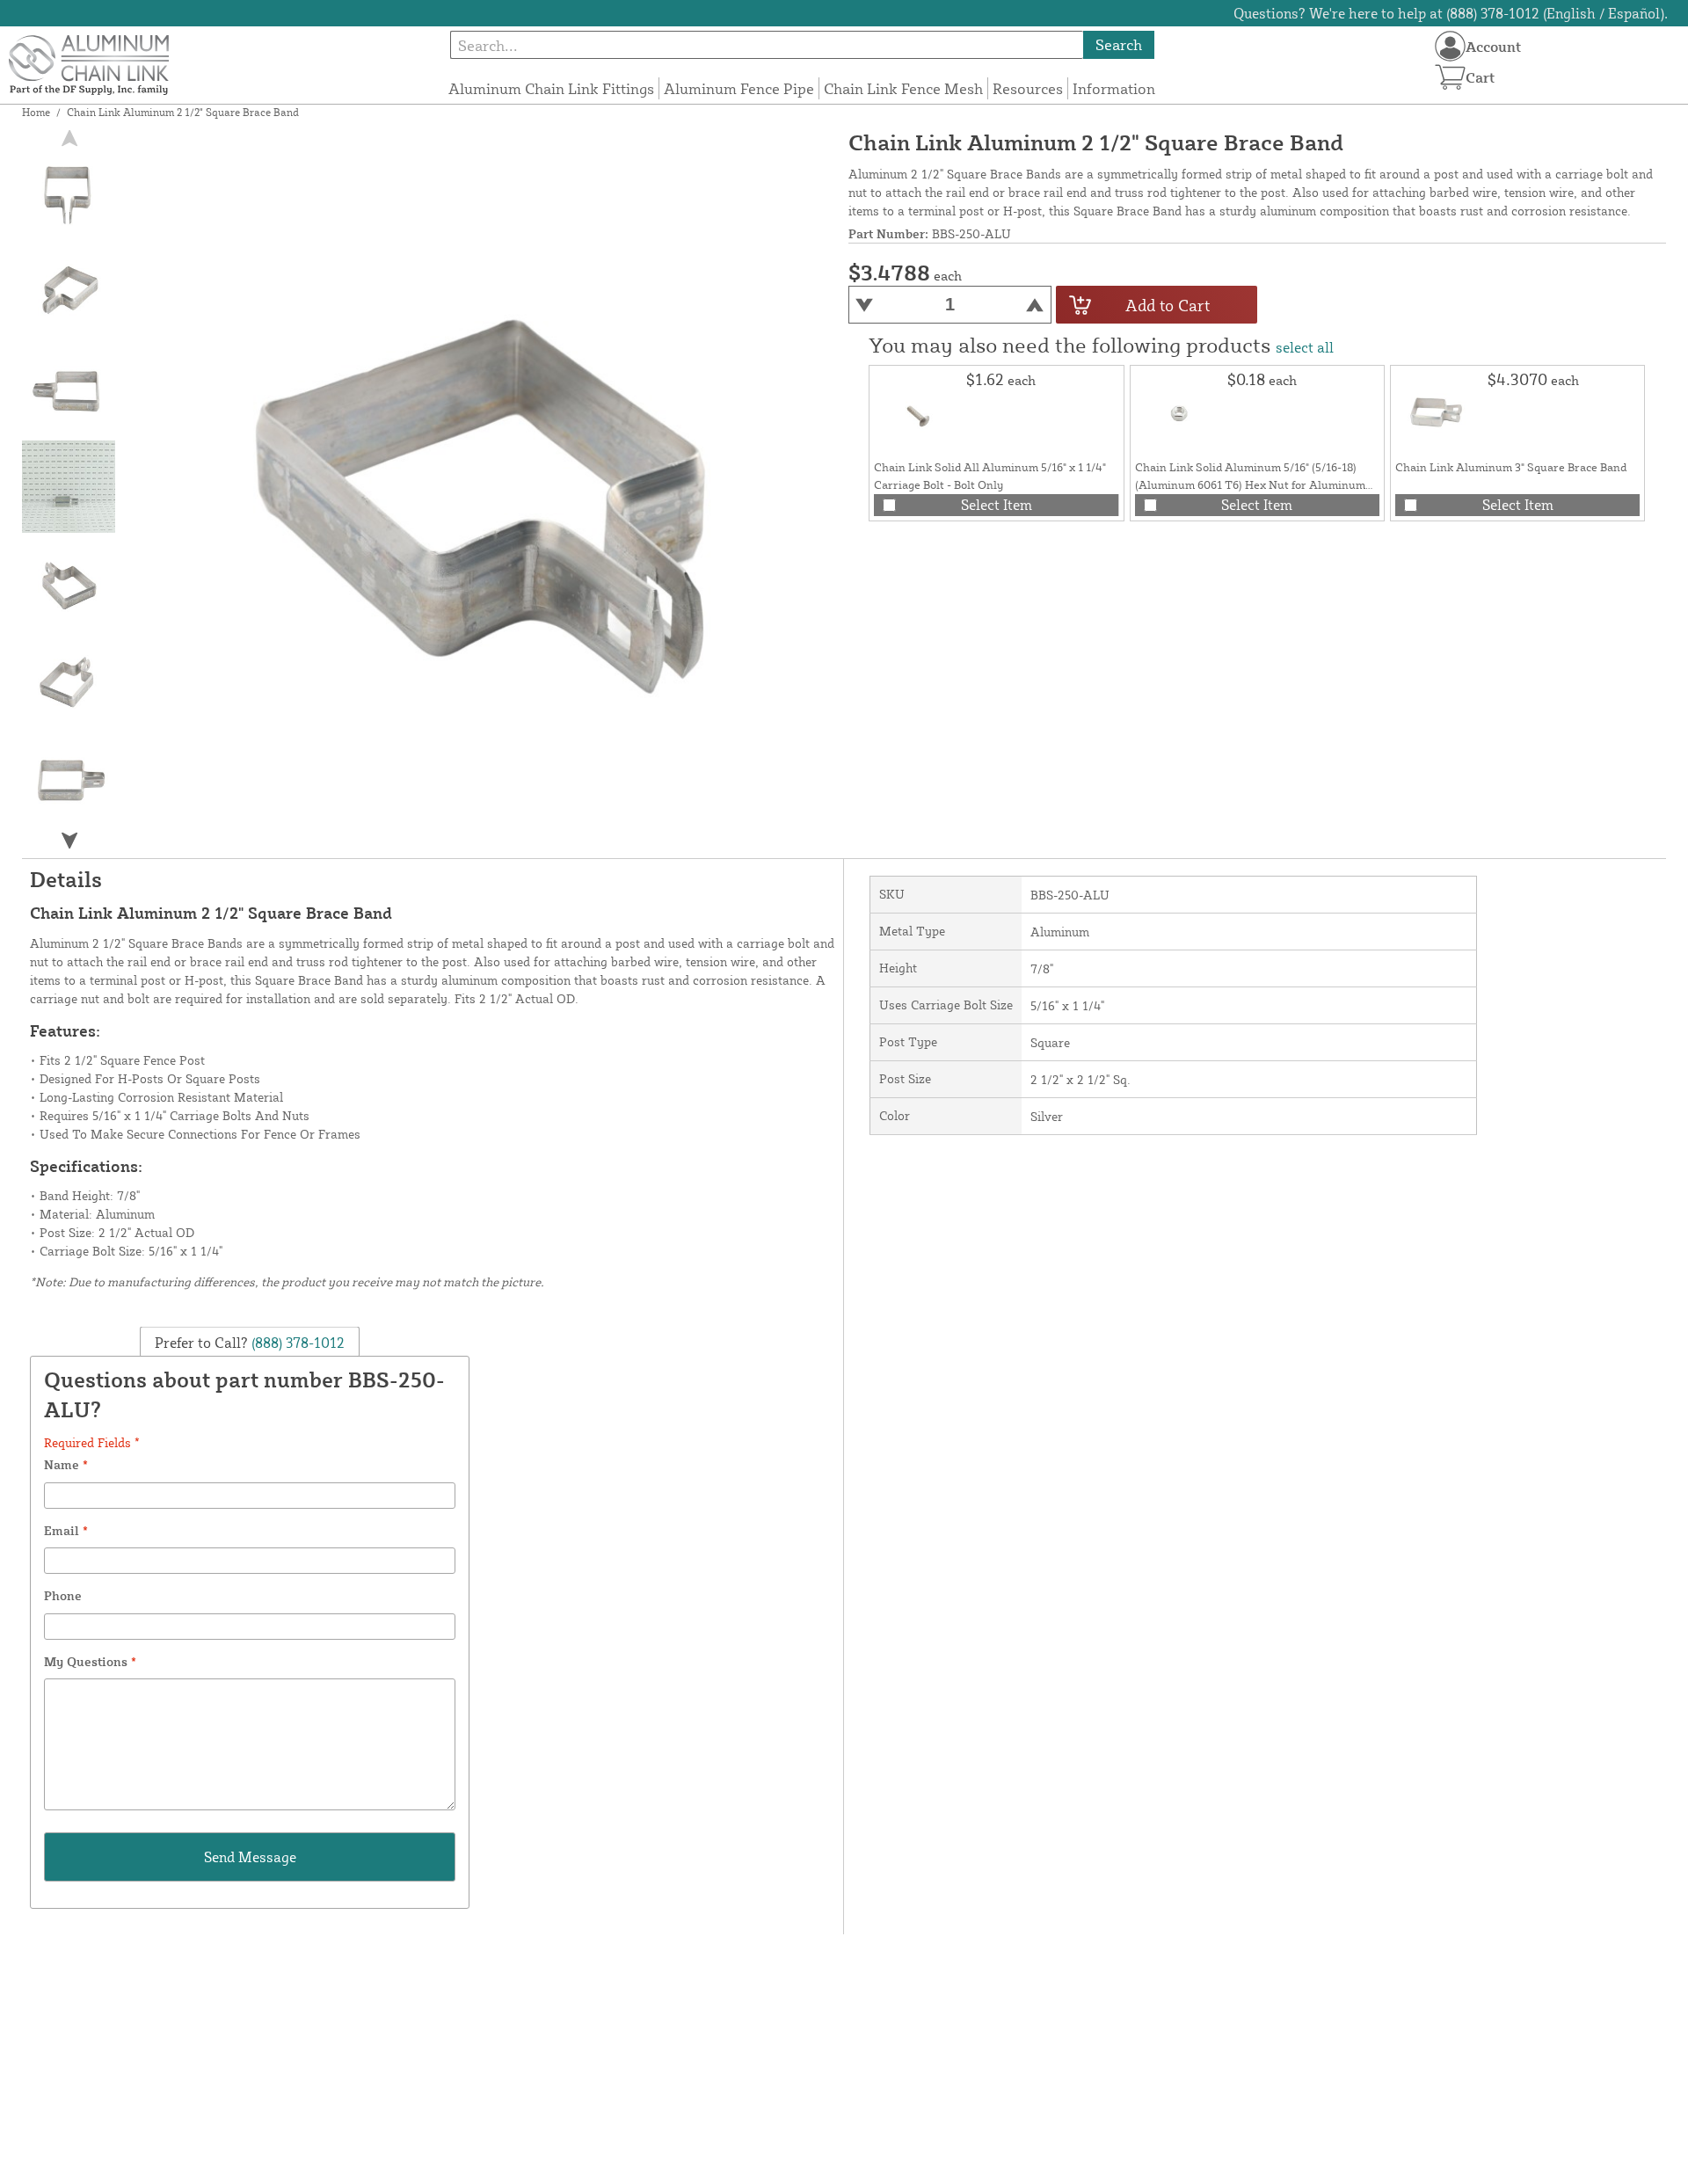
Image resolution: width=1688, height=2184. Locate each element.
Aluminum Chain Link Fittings (551, 88)
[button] (69, 840)
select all (1305, 347)
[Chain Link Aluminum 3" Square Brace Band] (1439, 414)
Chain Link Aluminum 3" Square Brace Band (1511, 467)
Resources (1028, 88)
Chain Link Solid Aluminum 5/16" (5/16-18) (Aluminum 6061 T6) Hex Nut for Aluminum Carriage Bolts (1250, 484)
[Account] (1450, 46)
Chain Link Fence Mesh (903, 88)
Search (1119, 44)
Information (1114, 88)
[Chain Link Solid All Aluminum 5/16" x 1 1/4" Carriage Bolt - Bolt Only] (918, 414)
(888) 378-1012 (296, 1342)
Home (36, 112)
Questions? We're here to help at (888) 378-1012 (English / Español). (1451, 13)
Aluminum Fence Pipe (739, 88)
